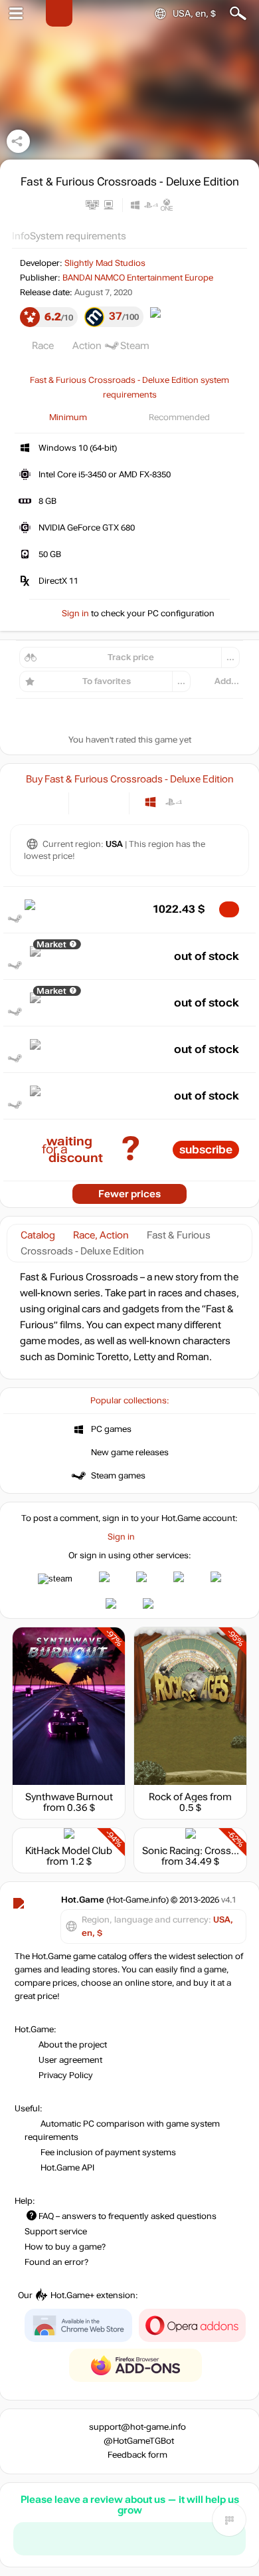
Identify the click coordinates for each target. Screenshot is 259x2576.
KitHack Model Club (69, 1851)
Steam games (118, 1476)
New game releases (130, 1453)
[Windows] (150, 802)
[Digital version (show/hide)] (88, 802)
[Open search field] (238, 14)
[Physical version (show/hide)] (110, 802)
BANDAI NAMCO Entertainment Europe (138, 278)
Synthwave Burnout (69, 1797)
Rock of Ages (178, 1797)
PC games (111, 1429)
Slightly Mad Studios (105, 263)
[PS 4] (174, 802)
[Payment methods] (47, 802)
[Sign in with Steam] (55, 1579)
